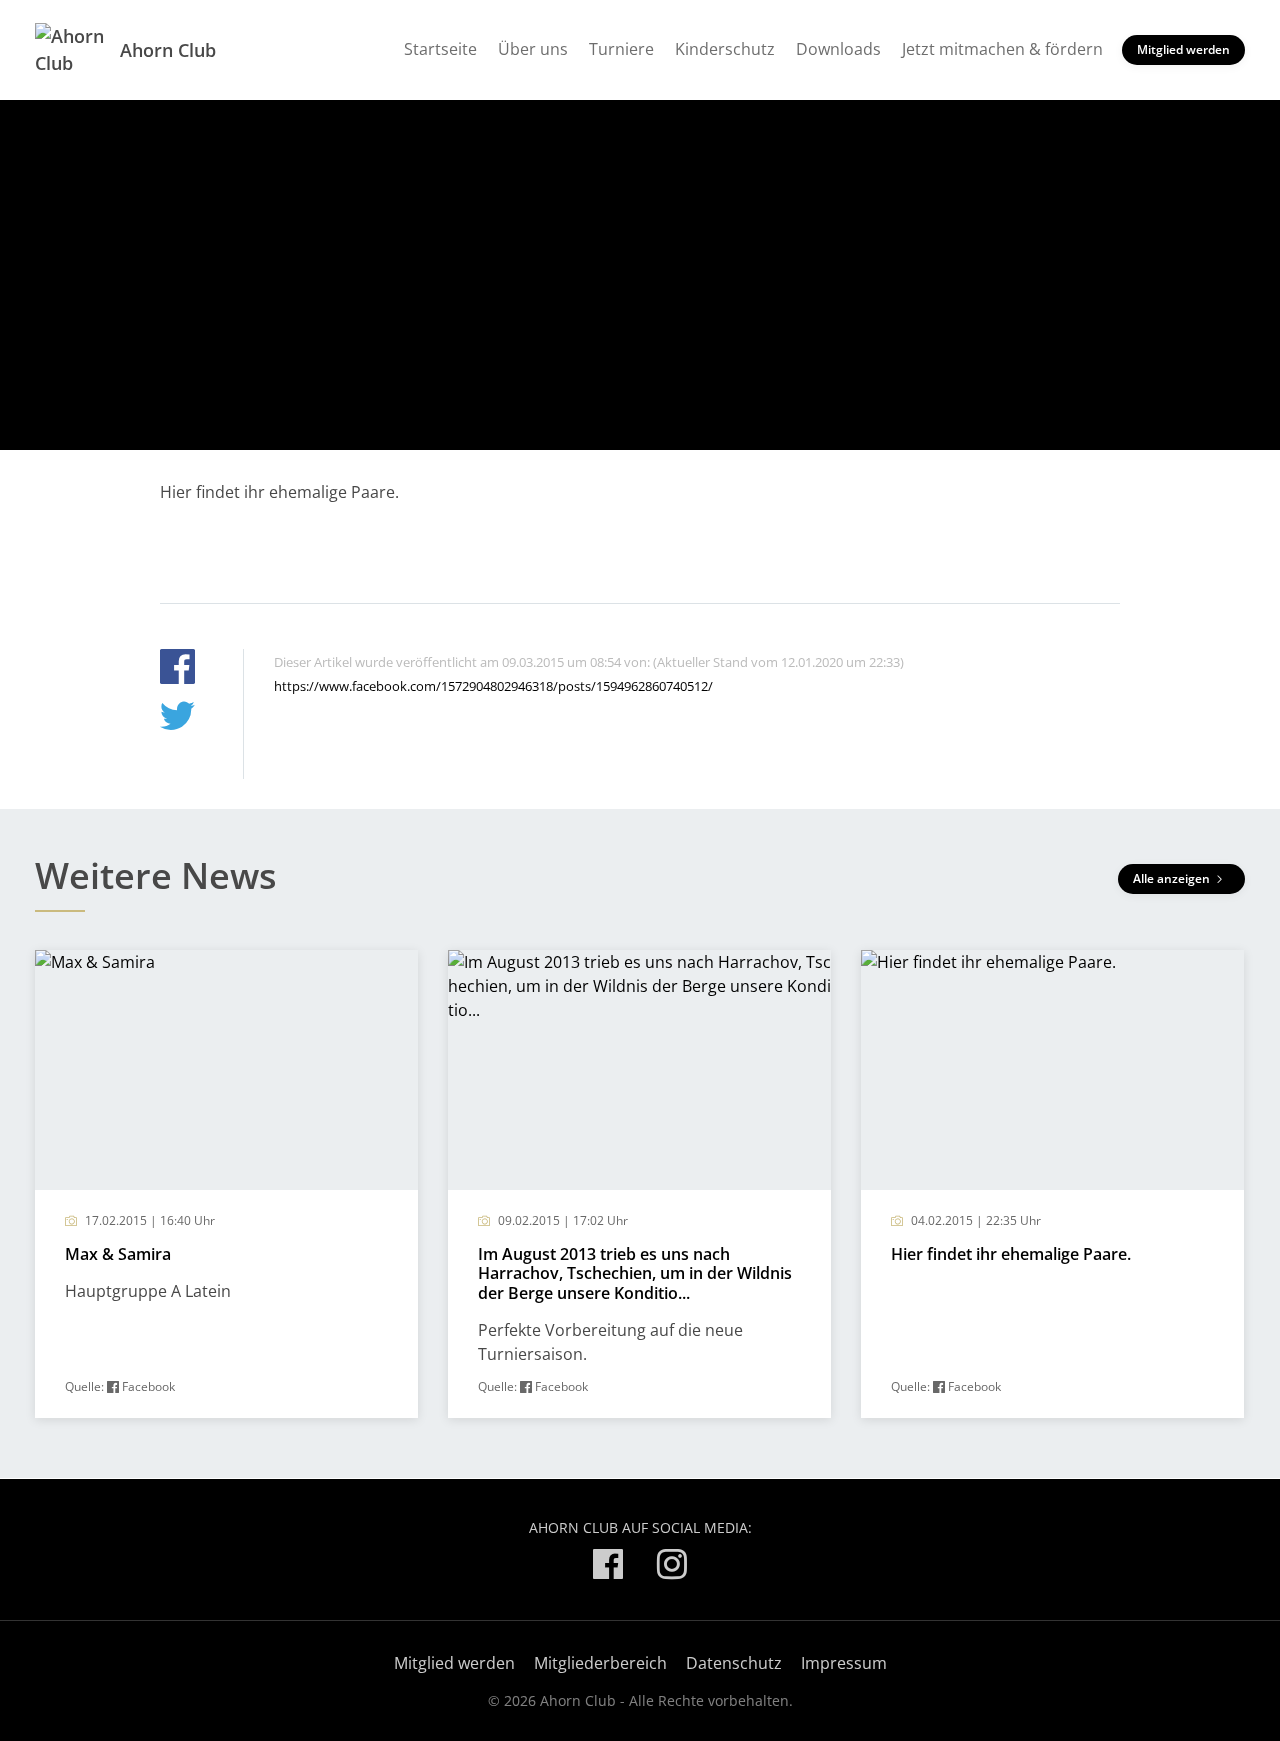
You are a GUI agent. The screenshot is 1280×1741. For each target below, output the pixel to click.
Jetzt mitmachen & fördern (1002, 49)
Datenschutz (734, 1663)
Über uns (533, 49)
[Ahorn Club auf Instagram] (672, 1567)
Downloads (838, 49)
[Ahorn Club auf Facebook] (608, 1567)
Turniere (621, 49)
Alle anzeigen (1173, 878)
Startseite (440, 49)
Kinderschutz (725, 49)
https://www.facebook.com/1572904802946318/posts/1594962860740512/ (493, 686)
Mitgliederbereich (600, 1663)
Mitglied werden (1183, 49)
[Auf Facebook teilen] (177, 669)
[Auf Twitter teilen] (177, 718)
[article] (226, 1184)
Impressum (844, 1663)
